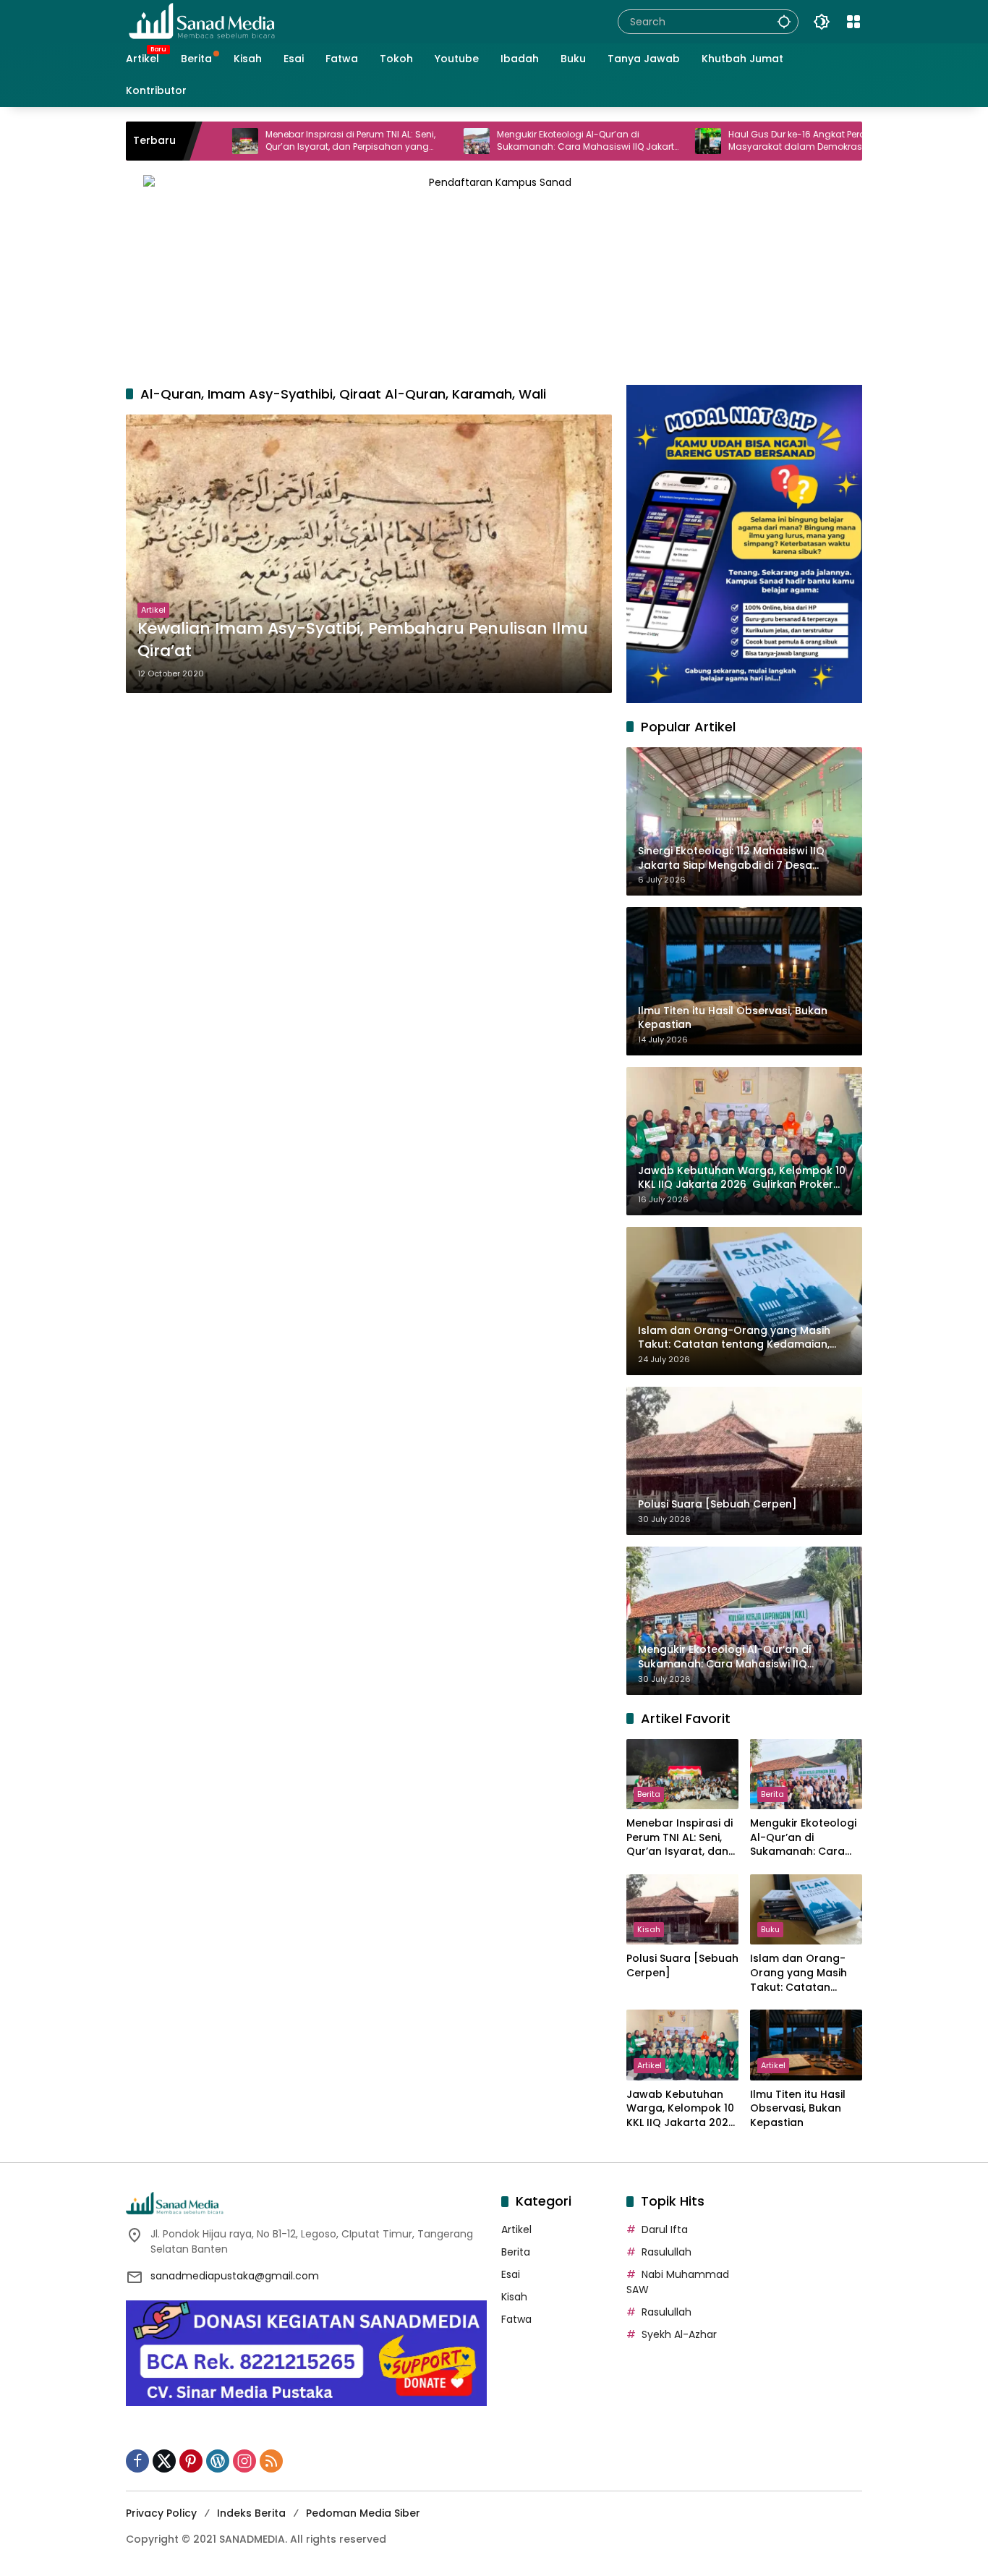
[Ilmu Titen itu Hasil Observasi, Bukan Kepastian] (806, 2045)
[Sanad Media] (202, 21)
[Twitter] (164, 2461)
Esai (511, 2274)
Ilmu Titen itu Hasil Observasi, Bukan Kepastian (798, 2109)
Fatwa (516, 2319)
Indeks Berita (251, 2513)
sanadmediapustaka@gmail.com (235, 2276)
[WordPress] (218, 2461)
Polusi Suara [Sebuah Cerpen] (682, 1966)
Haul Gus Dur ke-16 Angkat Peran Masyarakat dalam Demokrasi (723, 141)
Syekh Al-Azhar (679, 2334)
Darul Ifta (665, 2229)
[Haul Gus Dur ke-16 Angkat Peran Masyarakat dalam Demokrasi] (631, 141)
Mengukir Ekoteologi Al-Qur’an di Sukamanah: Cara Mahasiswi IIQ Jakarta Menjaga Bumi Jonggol (511, 141)
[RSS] (271, 2461)
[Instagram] (244, 2461)
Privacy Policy (161, 2513)
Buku (770, 1929)
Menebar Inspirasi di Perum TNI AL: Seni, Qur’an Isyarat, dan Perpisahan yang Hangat (273, 141)
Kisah (649, 1929)
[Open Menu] (853, 22)
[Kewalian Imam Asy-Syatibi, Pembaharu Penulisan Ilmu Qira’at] (369, 553)
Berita (649, 1794)
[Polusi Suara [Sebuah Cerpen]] (682, 1909)
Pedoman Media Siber (363, 2513)
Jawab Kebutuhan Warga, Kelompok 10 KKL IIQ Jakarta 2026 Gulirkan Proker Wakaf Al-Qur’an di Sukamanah (681, 2109)
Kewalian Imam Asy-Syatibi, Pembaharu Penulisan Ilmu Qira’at (363, 640)
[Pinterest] (191, 2461)
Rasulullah (667, 2252)
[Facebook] (137, 2461)
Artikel (153, 610)
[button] (784, 21)
